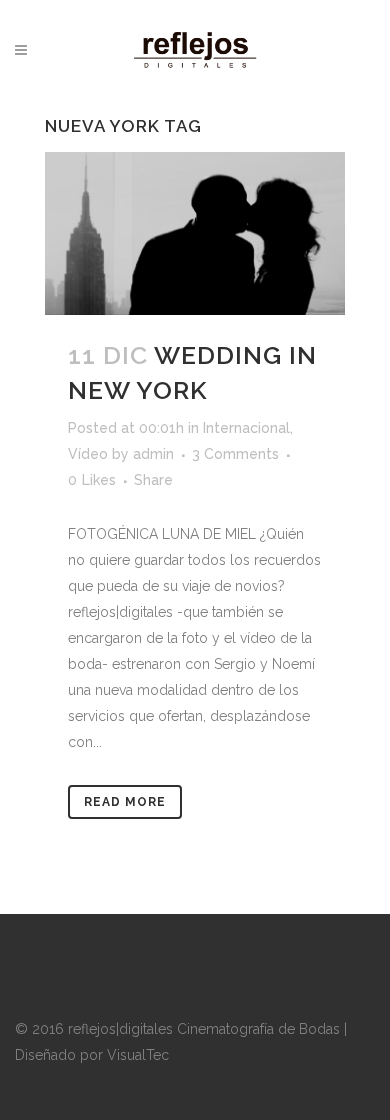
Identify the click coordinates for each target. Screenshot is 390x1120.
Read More (125, 802)
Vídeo (88, 454)
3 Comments (235, 454)
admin (153, 454)
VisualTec (138, 1055)
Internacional (246, 428)
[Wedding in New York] (195, 233)
